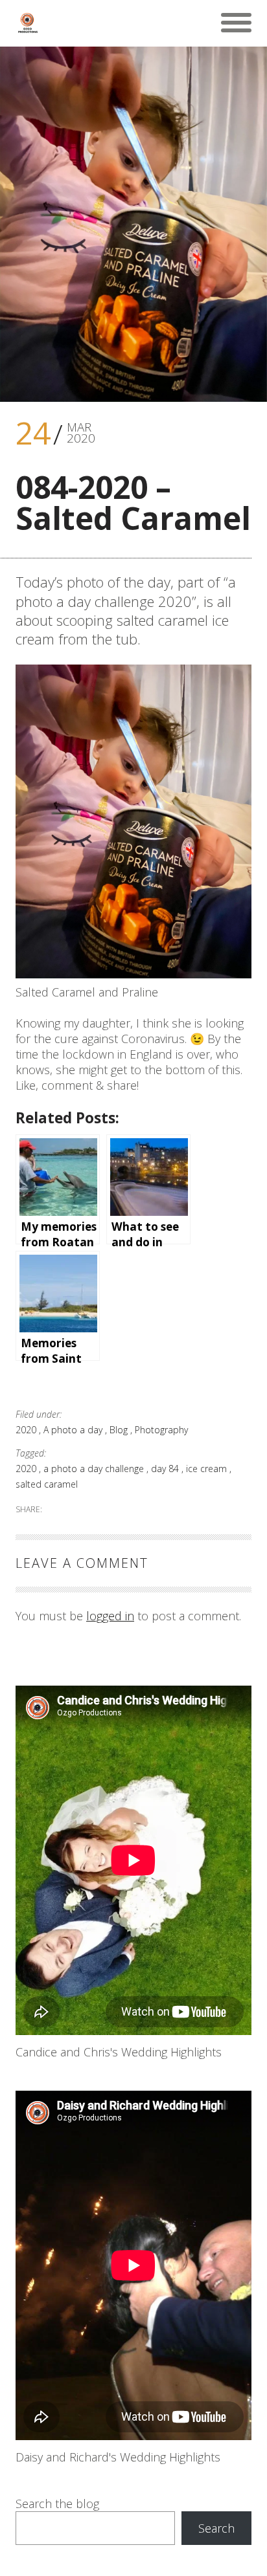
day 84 (166, 1469)
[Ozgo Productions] (27, 23)
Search (216, 2528)
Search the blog (57, 2504)
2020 (27, 1430)
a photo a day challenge (95, 1469)
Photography (161, 1430)
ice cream (208, 1469)
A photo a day (74, 1430)
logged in (110, 1616)
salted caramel (47, 1484)
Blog (120, 1430)
